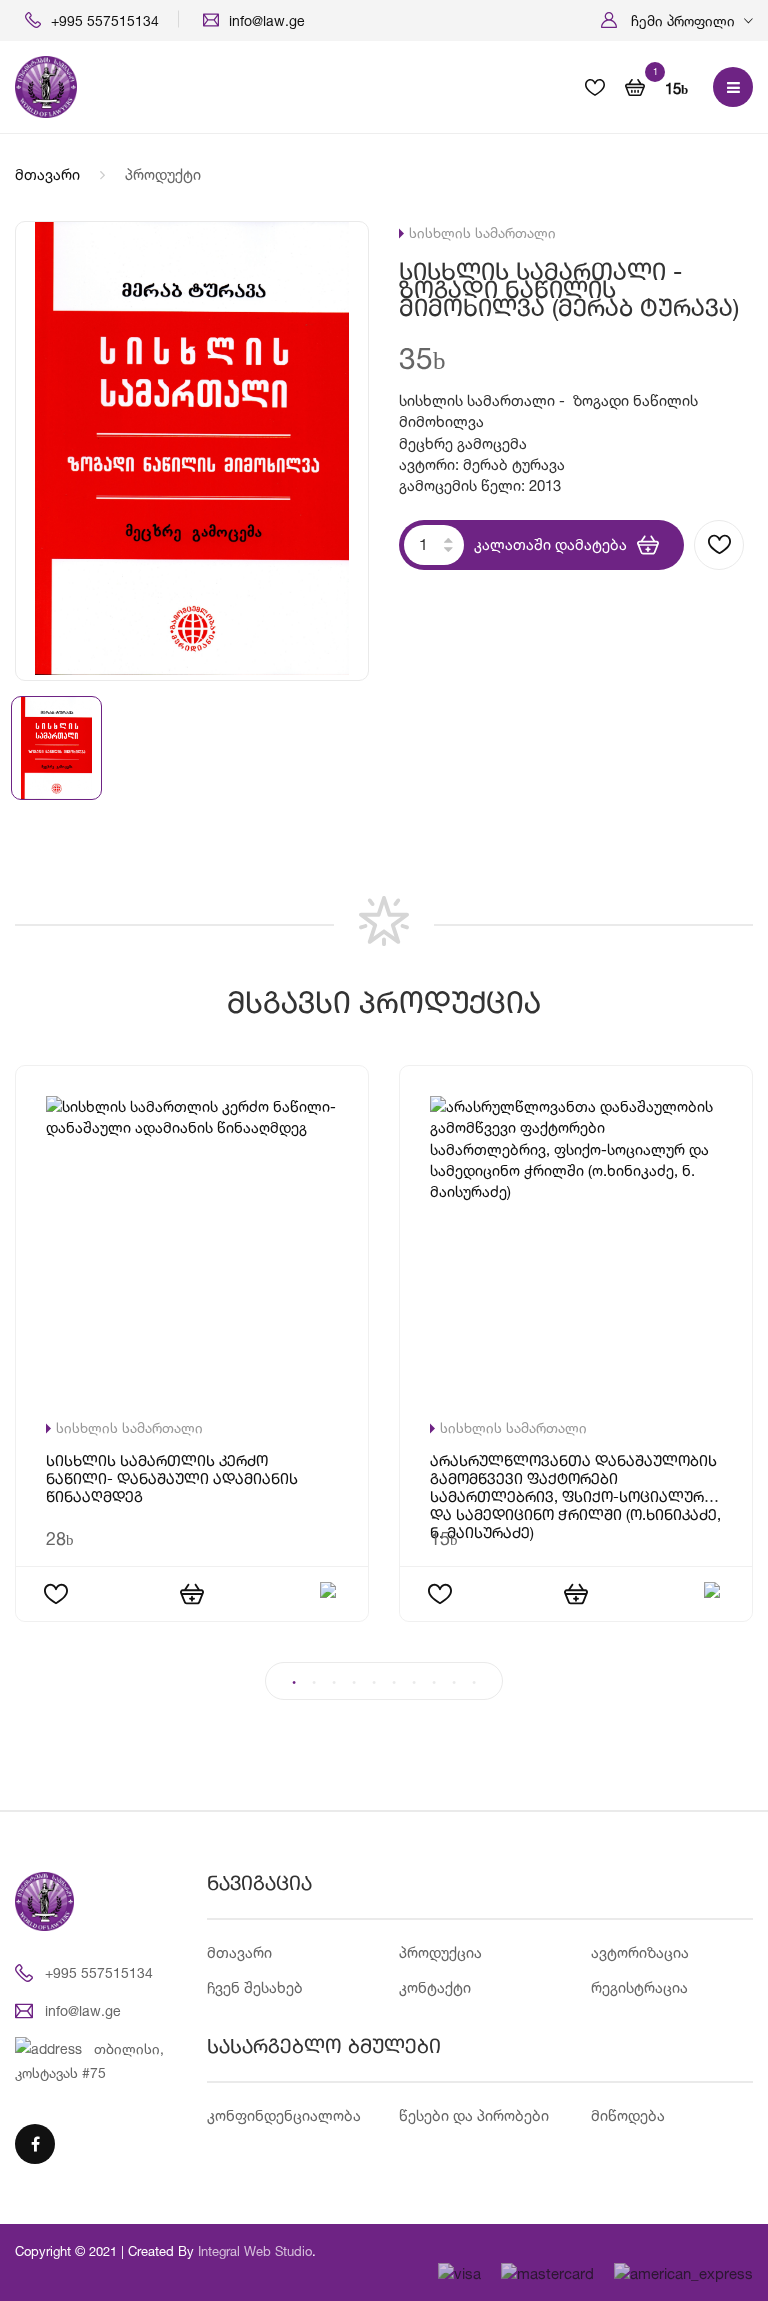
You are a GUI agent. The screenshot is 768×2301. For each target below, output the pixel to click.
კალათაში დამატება (550, 544)
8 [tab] (434, 1683)
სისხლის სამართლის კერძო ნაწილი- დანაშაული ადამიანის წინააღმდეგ (172, 1480)
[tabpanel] (384, 1364)
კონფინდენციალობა (284, 2115)
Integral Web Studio (255, 2251)
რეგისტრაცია (639, 1987)
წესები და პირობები (474, 2115)
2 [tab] (314, 1683)
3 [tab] (334, 1683)
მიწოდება (628, 2115)
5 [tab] (374, 1683)
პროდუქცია (440, 1952)
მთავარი (47, 174)
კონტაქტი (435, 1987)
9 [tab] (454, 1683)
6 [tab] (394, 1683)
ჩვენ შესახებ (255, 1987)
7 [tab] (414, 1683)
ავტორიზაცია (640, 1952)
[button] (677, 20)
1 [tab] (294, 1683)
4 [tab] (354, 1683)
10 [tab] (474, 1683)
